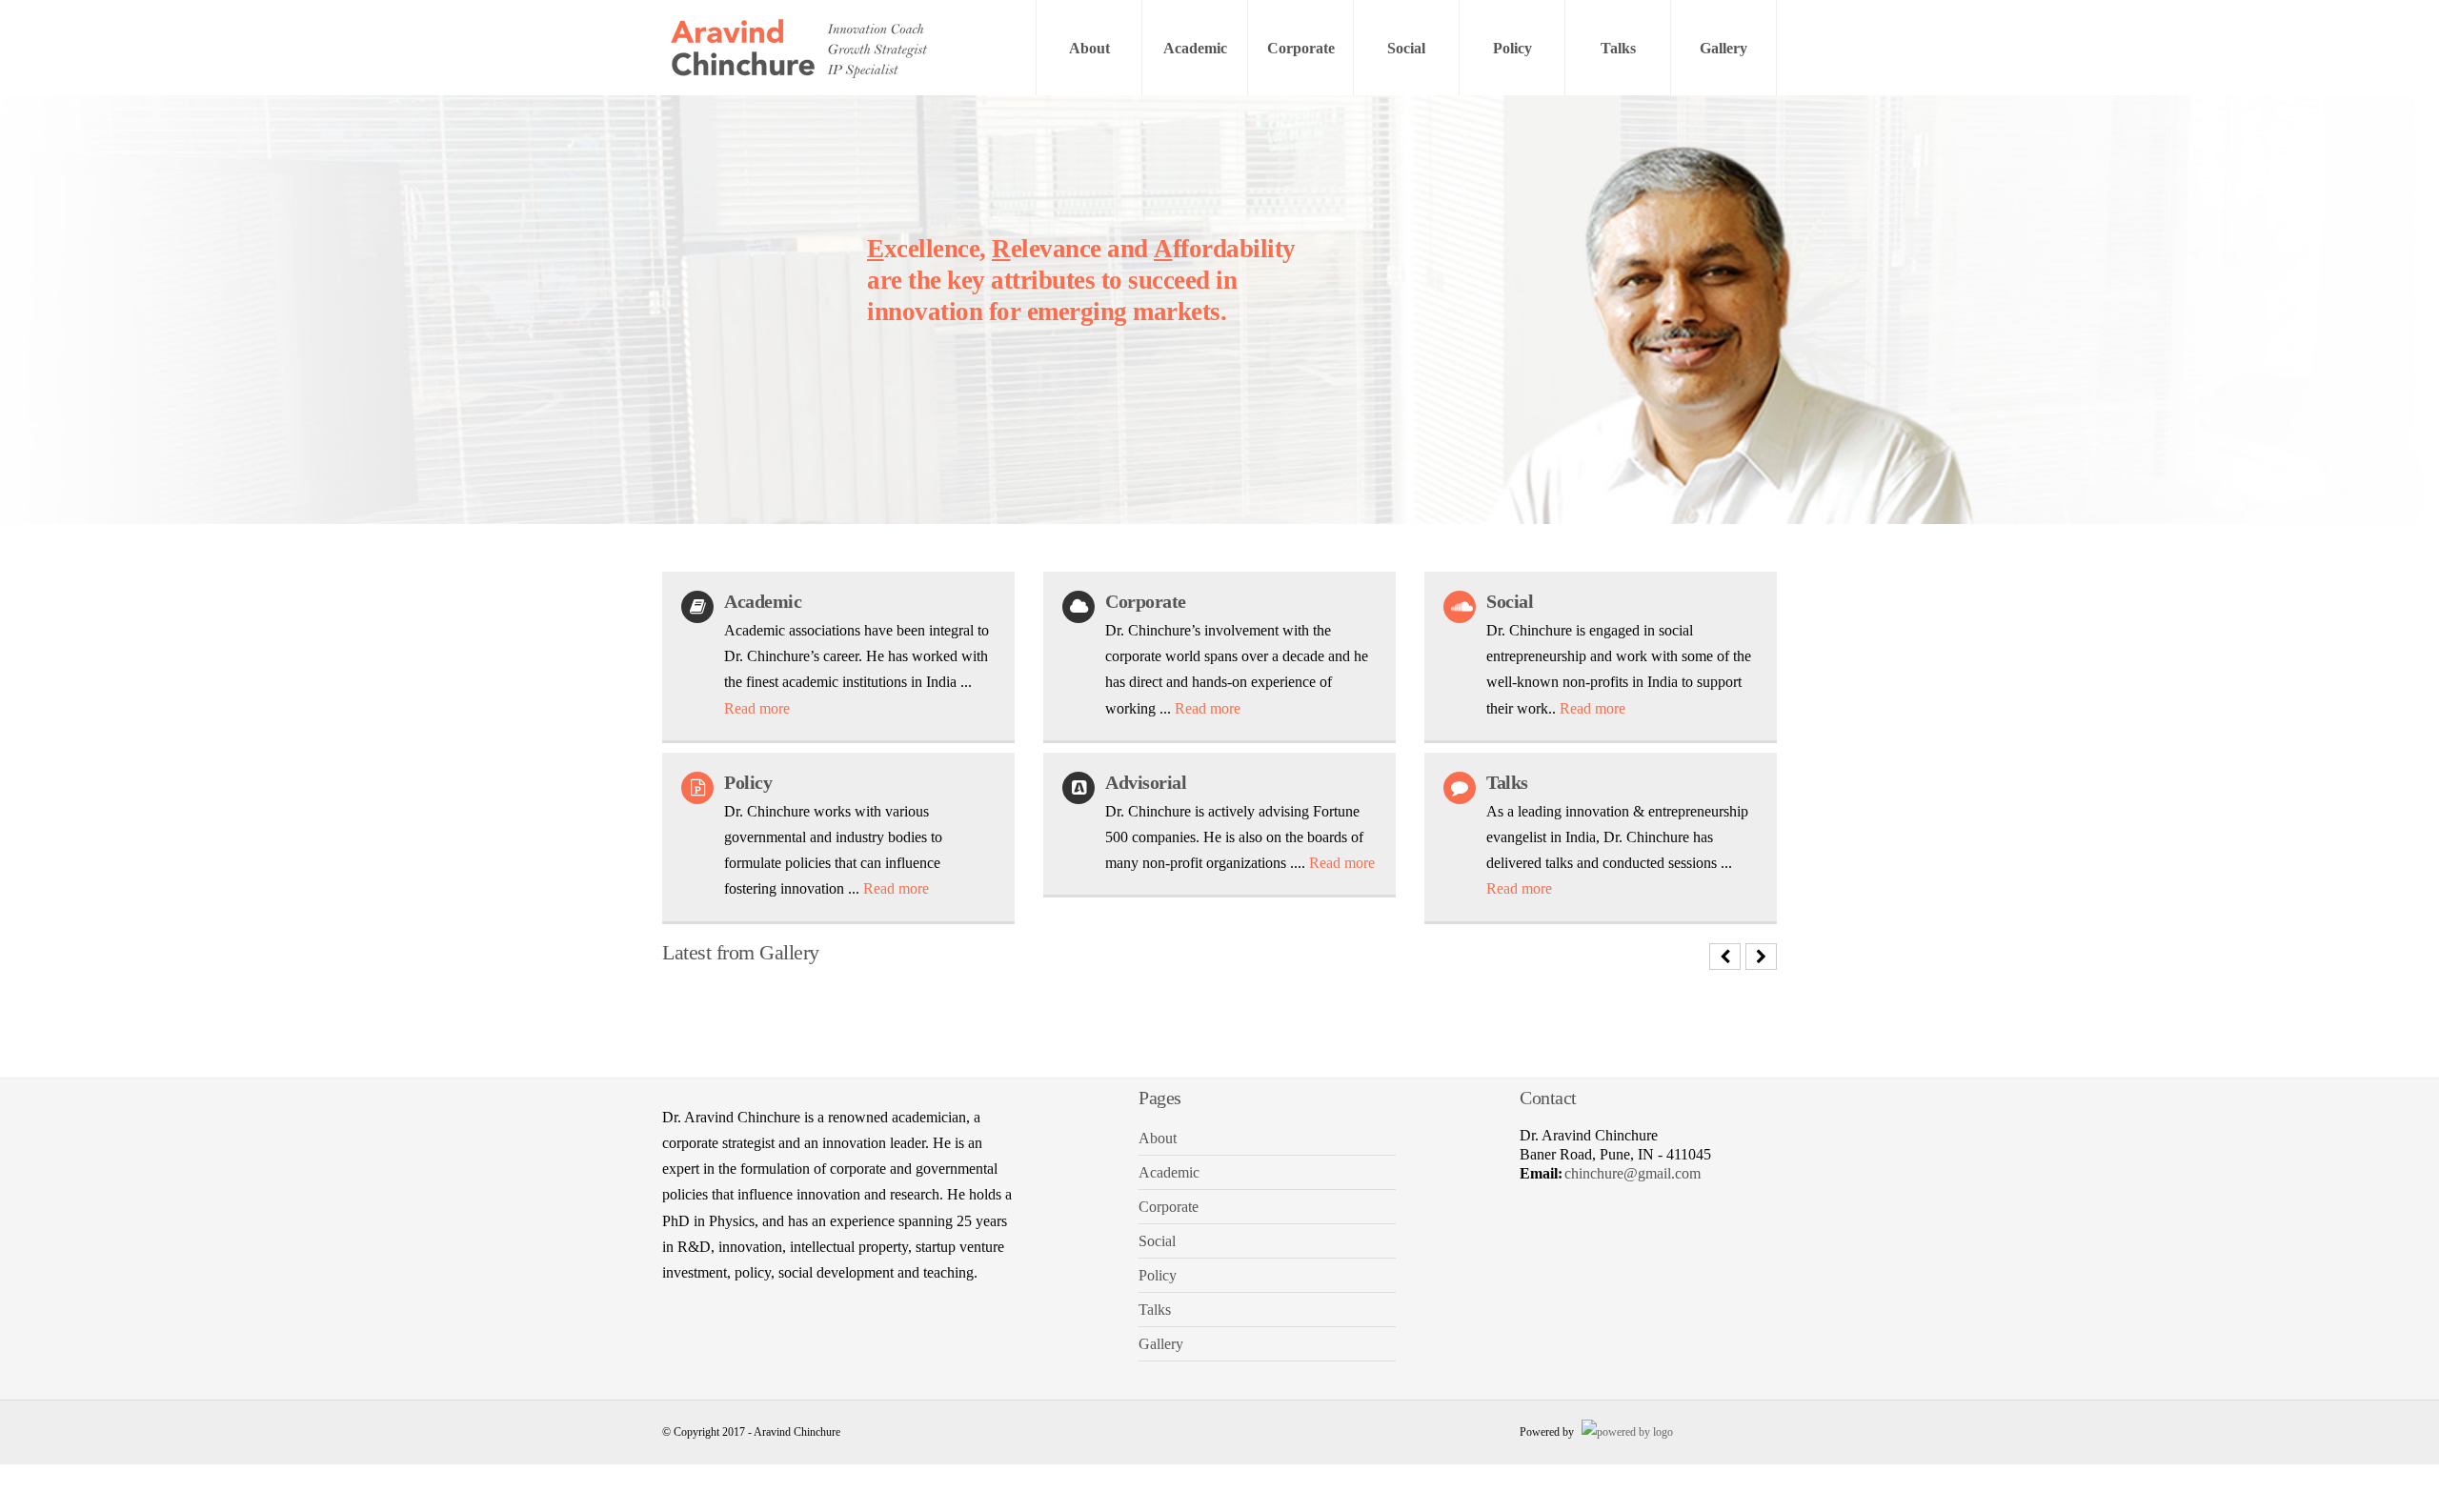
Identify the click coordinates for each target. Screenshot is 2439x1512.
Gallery (1723, 48)
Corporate (1301, 48)
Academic (1195, 48)
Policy (1512, 48)
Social (1406, 48)
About (1089, 48)
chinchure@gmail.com (1633, 1173)
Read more (757, 708)
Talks (1618, 48)
